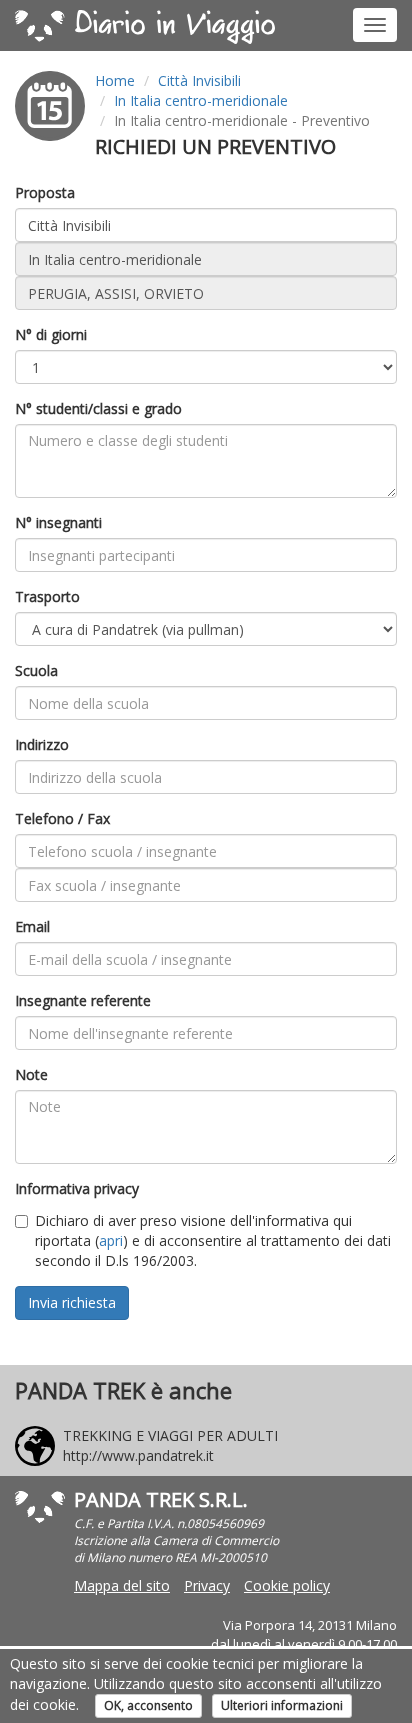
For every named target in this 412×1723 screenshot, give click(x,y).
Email (32, 926)
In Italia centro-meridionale (201, 100)
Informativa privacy (77, 1188)
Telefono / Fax (62, 818)
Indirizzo (42, 744)
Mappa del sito (122, 1585)
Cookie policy (287, 1585)
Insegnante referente (83, 1000)
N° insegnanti (58, 522)
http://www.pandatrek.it (138, 1455)
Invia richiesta (72, 1302)
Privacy (207, 1585)
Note (31, 1074)
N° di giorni (51, 334)
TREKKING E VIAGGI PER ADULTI (170, 1435)
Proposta (45, 192)
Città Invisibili (199, 80)
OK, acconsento (148, 1705)
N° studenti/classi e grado (98, 408)
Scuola (36, 670)
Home (115, 80)
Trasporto (47, 596)
